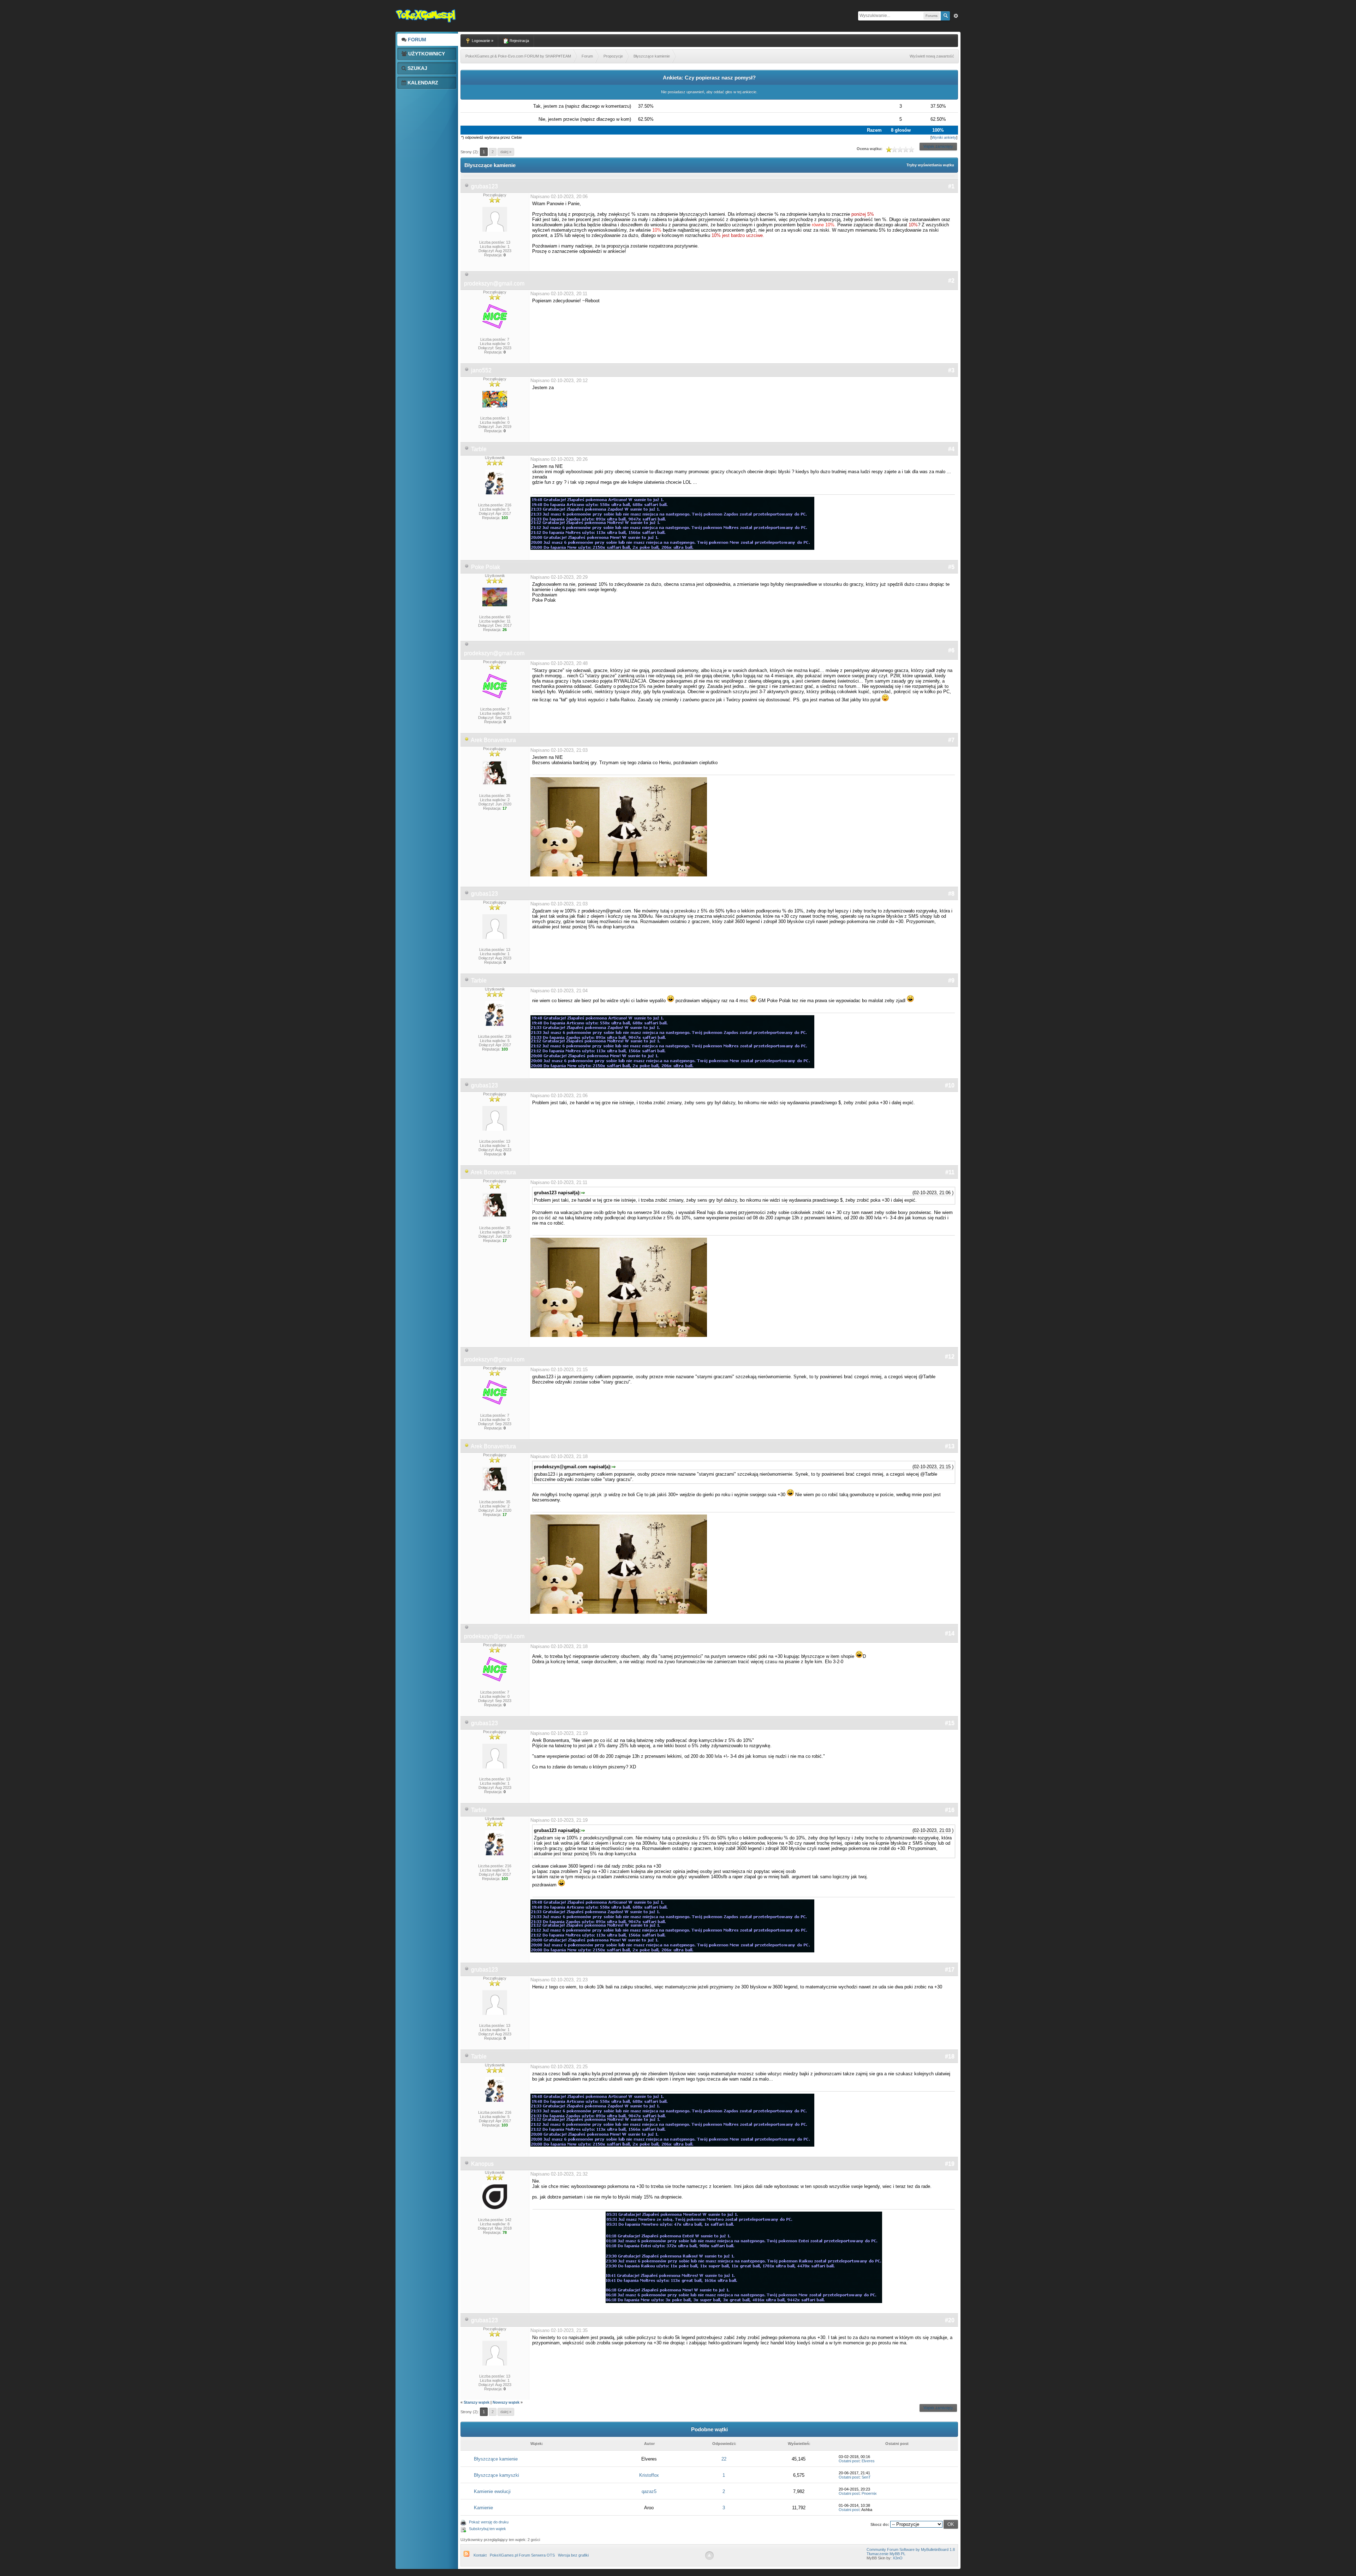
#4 (951, 449)
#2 (951, 281)
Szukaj (417, 68)
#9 (951, 980)
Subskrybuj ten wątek (487, 2529)
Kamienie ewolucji (492, 2491)
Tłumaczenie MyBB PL (886, 2554)
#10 (950, 1085)
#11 (950, 1172)
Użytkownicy (426, 54)
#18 (950, 2056)
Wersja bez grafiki (573, 2555)
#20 (950, 2320)
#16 (950, 1810)
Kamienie (483, 2508)
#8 (951, 894)
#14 (950, 1633)
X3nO (898, 2558)
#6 (951, 650)
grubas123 (484, 186)
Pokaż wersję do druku (489, 2522)
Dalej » (506, 152)
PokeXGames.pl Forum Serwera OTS (522, 2555)
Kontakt (480, 2555)
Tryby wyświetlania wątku (930, 165)
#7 (951, 740)
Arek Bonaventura (493, 740)
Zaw (956, 16)
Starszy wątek (477, 2402)
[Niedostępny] (467, 740)
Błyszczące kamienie (496, 2459)
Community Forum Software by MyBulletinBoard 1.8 (911, 2550)
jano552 (481, 370)
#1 (951, 186)
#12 (950, 1357)
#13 (950, 1446)
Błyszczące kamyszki (496, 2475)
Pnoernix (869, 2493)
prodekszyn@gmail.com (494, 283)
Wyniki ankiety (944, 137)
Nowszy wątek (506, 2402)
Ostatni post (849, 2461)
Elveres (868, 2461)
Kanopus (482, 2164)
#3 (951, 370)
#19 (950, 2164)
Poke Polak (486, 567)
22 (724, 2459)
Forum (416, 40)
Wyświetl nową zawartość (932, 56)
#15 (950, 1723)
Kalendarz (422, 83)
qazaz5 (649, 2491)
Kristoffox (649, 2475)
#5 (951, 567)
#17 (950, 1970)
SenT (866, 2477)
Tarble (479, 449)
